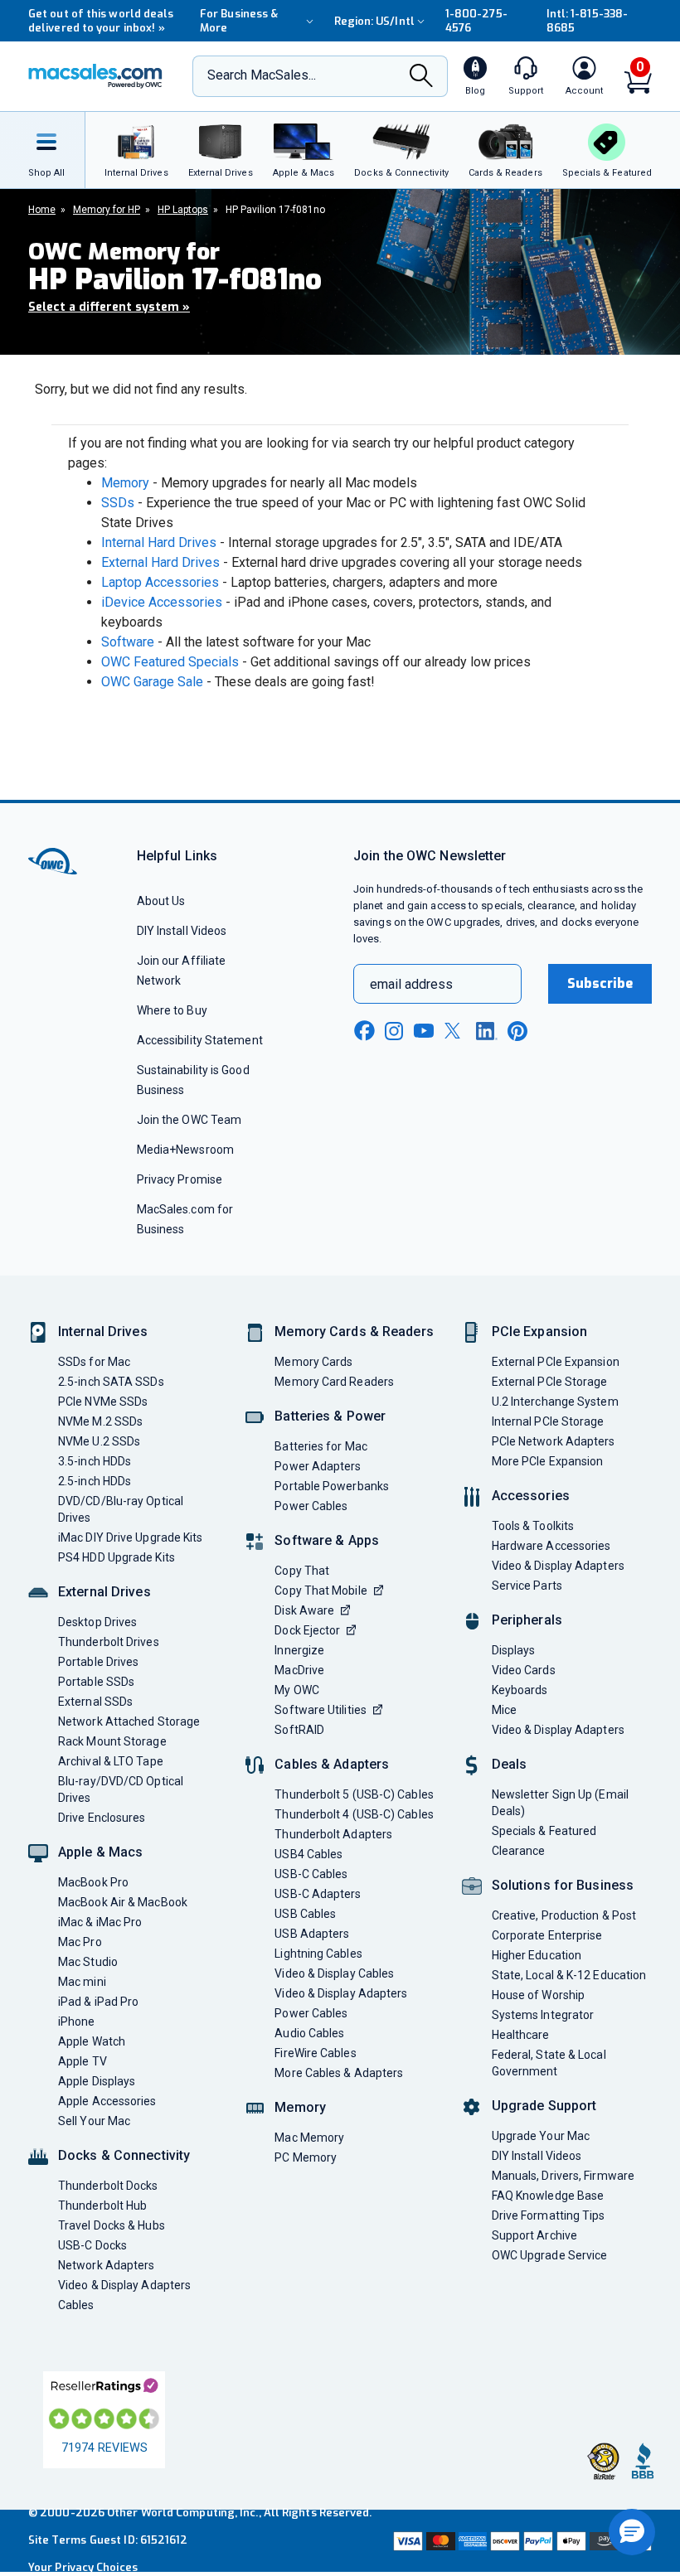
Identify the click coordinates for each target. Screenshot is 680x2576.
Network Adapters (106, 2265)
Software (128, 642)
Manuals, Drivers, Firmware (563, 2176)
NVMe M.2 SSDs (100, 1421)
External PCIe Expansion (556, 1362)
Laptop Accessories (160, 582)
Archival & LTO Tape (111, 1761)
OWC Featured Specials (170, 662)
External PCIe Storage (550, 1382)
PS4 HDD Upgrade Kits (117, 1557)
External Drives (104, 1592)
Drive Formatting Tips (549, 2215)
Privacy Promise (180, 1179)
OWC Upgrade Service (550, 2255)
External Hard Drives (160, 562)
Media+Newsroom (185, 1150)
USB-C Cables (311, 1874)
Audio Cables (309, 2033)
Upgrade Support (544, 2106)
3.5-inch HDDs (95, 1461)
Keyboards (520, 1690)
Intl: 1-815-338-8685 (587, 21)
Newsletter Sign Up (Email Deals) (560, 1803)
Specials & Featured (544, 1831)
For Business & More (239, 21)
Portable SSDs (96, 1682)
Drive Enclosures (102, 1818)
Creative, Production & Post (564, 1915)
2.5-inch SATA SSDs (111, 1382)
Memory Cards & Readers (354, 1332)
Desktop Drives (97, 1622)
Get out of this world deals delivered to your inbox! (101, 21)
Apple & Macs (100, 1852)
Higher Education (537, 1955)
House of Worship (538, 1995)
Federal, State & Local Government (549, 2063)
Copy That (302, 1571)
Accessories (531, 1496)
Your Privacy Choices (83, 2567)
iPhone (77, 2022)
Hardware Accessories (551, 1546)
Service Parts (527, 1586)
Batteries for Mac (321, 1446)
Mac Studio (88, 1962)
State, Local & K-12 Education (569, 1975)
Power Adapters (318, 1466)
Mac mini (82, 1982)
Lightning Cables (318, 1954)
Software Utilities (321, 1710)
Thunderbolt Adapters (333, 1834)
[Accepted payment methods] (521, 2541)
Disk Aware (304, 1610)
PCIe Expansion (540, 1332)
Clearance (519, 1851)
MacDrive (299, 1670)
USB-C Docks (92, 2245)
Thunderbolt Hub (102, 2206)
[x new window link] (455, 1031)
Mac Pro (80, 1942)
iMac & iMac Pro (100, 1922)
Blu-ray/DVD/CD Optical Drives (121, 1789)
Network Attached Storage (129, 1721)
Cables (76, 2305)
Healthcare (521, 2035)
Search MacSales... (262, 75)
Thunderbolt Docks (108, 2186)
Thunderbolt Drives (109, 1642)
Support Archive (534, 2235)
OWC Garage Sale (152, 682)
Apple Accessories (107, 2101)
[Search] (421, 77)
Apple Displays (97, 2081)
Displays (514, 1650)
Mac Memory (309, 2138)
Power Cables (311, 1506)
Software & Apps (327, 1540)
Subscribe (600, 983)
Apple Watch (92, 2041)
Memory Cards (313, 1362)
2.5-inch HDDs (95, 1481)
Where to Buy (172, 1010)
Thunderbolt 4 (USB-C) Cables (354, 1814)
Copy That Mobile (321, 1591)
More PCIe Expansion (548, 1461)
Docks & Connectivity (124, 2155)
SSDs (118, 503)
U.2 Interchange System (555, 1402)
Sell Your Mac (94, 2121)
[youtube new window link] (424, 1031)
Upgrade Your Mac (541, 2136)
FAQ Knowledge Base (548, 2196)
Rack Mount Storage (112, 1741)
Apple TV (83, 2061)
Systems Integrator (543, 2015)
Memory (125, 483)
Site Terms (57, 2540)
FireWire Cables (315, 2053)
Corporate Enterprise (547, 1935)
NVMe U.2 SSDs (99, 1441)
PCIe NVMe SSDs (103, 1402)
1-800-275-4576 (476, 21)
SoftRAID (299, 1730)
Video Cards (524, 1670)
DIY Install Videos (182, 931)
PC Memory (306, 2157)
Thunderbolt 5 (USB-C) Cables (354, 1794)
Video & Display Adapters (124, 2285)
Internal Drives (103, 1332)
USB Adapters (312, 1934)
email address (411, 984)
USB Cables (305, 1914)
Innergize (299, 1650)
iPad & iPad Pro (98, 2002)
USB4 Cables (308, 1854)
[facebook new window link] (364, 1031)
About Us (161, 901)
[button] (632, 2532)
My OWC (297, 1690)
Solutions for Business (563, 1885)
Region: (374, 21)
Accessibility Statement (200, 1040)
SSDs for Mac (94, 1362)
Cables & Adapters (332, 1764)
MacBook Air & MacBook (123, 1902)
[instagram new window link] (394, 1031)
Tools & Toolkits (533, 1526)
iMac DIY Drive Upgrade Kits (130, 1537)
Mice (504, 1710)
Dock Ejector (307, 1630)
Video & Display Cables (334, 1973)
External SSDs (95, 1702)
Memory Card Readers (334, 1382)
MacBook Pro (93, 1882)
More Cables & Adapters (339, 2073)
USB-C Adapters (318, 1894)
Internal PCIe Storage (548, 1421)
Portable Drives (98, 1662)
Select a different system (109, 307)
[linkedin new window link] (487, 1031)
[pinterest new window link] (517, 1031)
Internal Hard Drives (159, 542)
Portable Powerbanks (332, 1486)
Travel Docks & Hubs (112, 2225)
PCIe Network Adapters (554, 1441)
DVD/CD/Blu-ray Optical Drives (121, 1509)
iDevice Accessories (162, 602)
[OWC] (95, 76)
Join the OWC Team (189, 1120)
